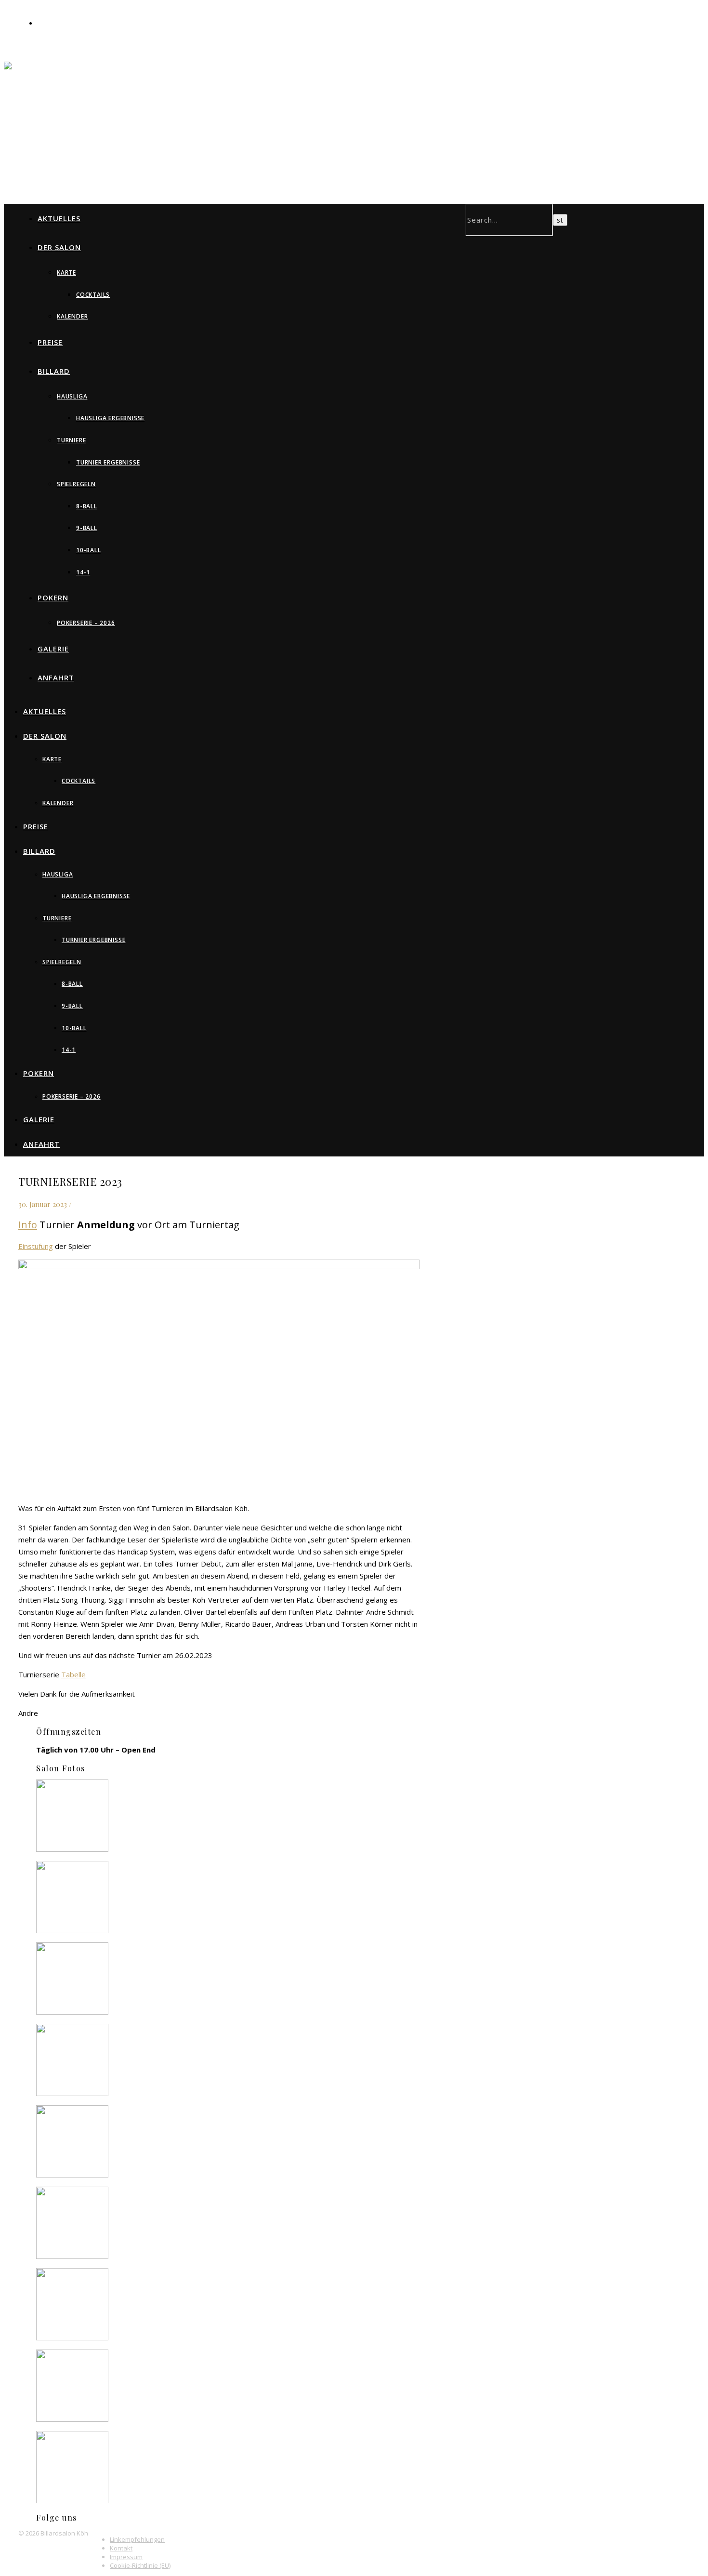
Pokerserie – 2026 (86, 623)
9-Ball (87, 528)
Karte (66, 272)
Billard (54, 371)
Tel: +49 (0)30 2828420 (75, 23)
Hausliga (72, 396)
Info (28, 1225)
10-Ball (89, 550)
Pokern (53, 598)
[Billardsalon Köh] (197, 86)
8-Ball (87, 506)
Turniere (71, 440)
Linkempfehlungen (137, 2539)
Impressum (126, 2557)
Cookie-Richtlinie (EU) (140, 2565)
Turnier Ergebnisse (108, 462)
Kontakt (121, 2548)
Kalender (72, 316)
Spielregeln (76, 484)
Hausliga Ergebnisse (110, 418)
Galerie (53, 649)
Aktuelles (59, 218)
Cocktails (93, 295)
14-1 (83, 572)
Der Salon (59, 247)
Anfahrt (56, 677)
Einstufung (36, 1246)
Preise (50, 342)
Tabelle (73, 1674)
